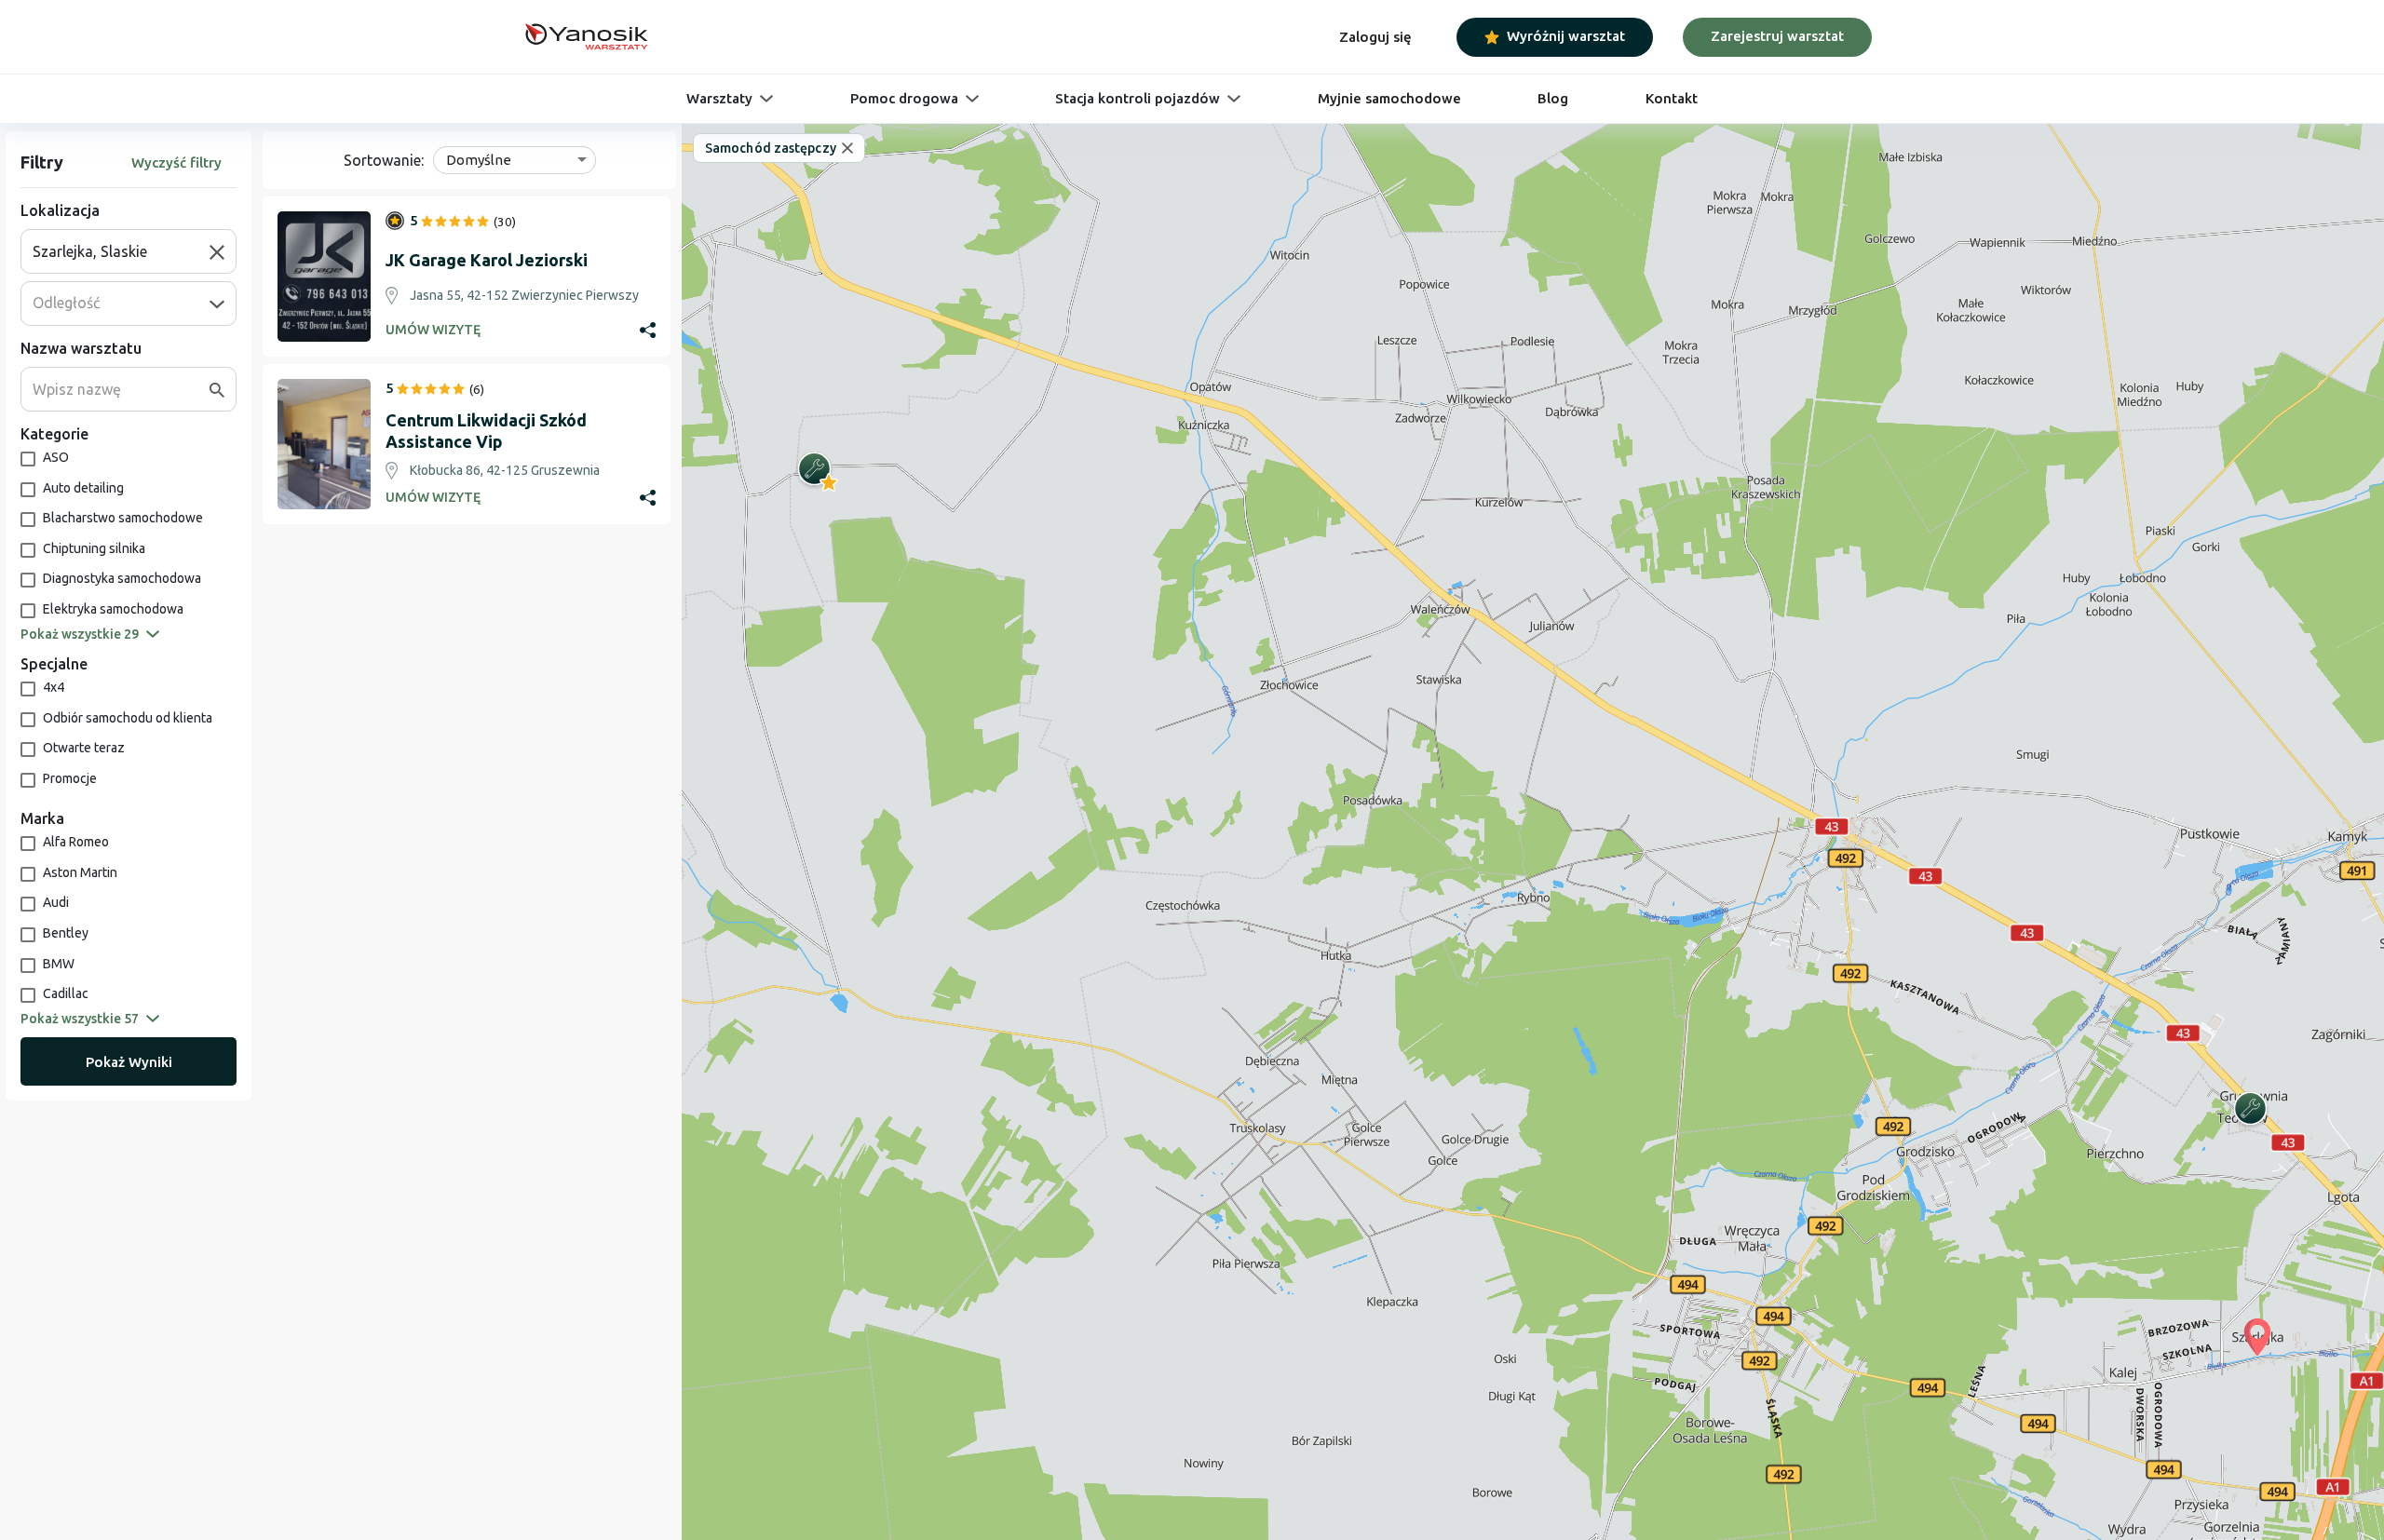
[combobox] (121, 251)
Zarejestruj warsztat (1777, 36)
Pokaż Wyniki (129, 1062)
